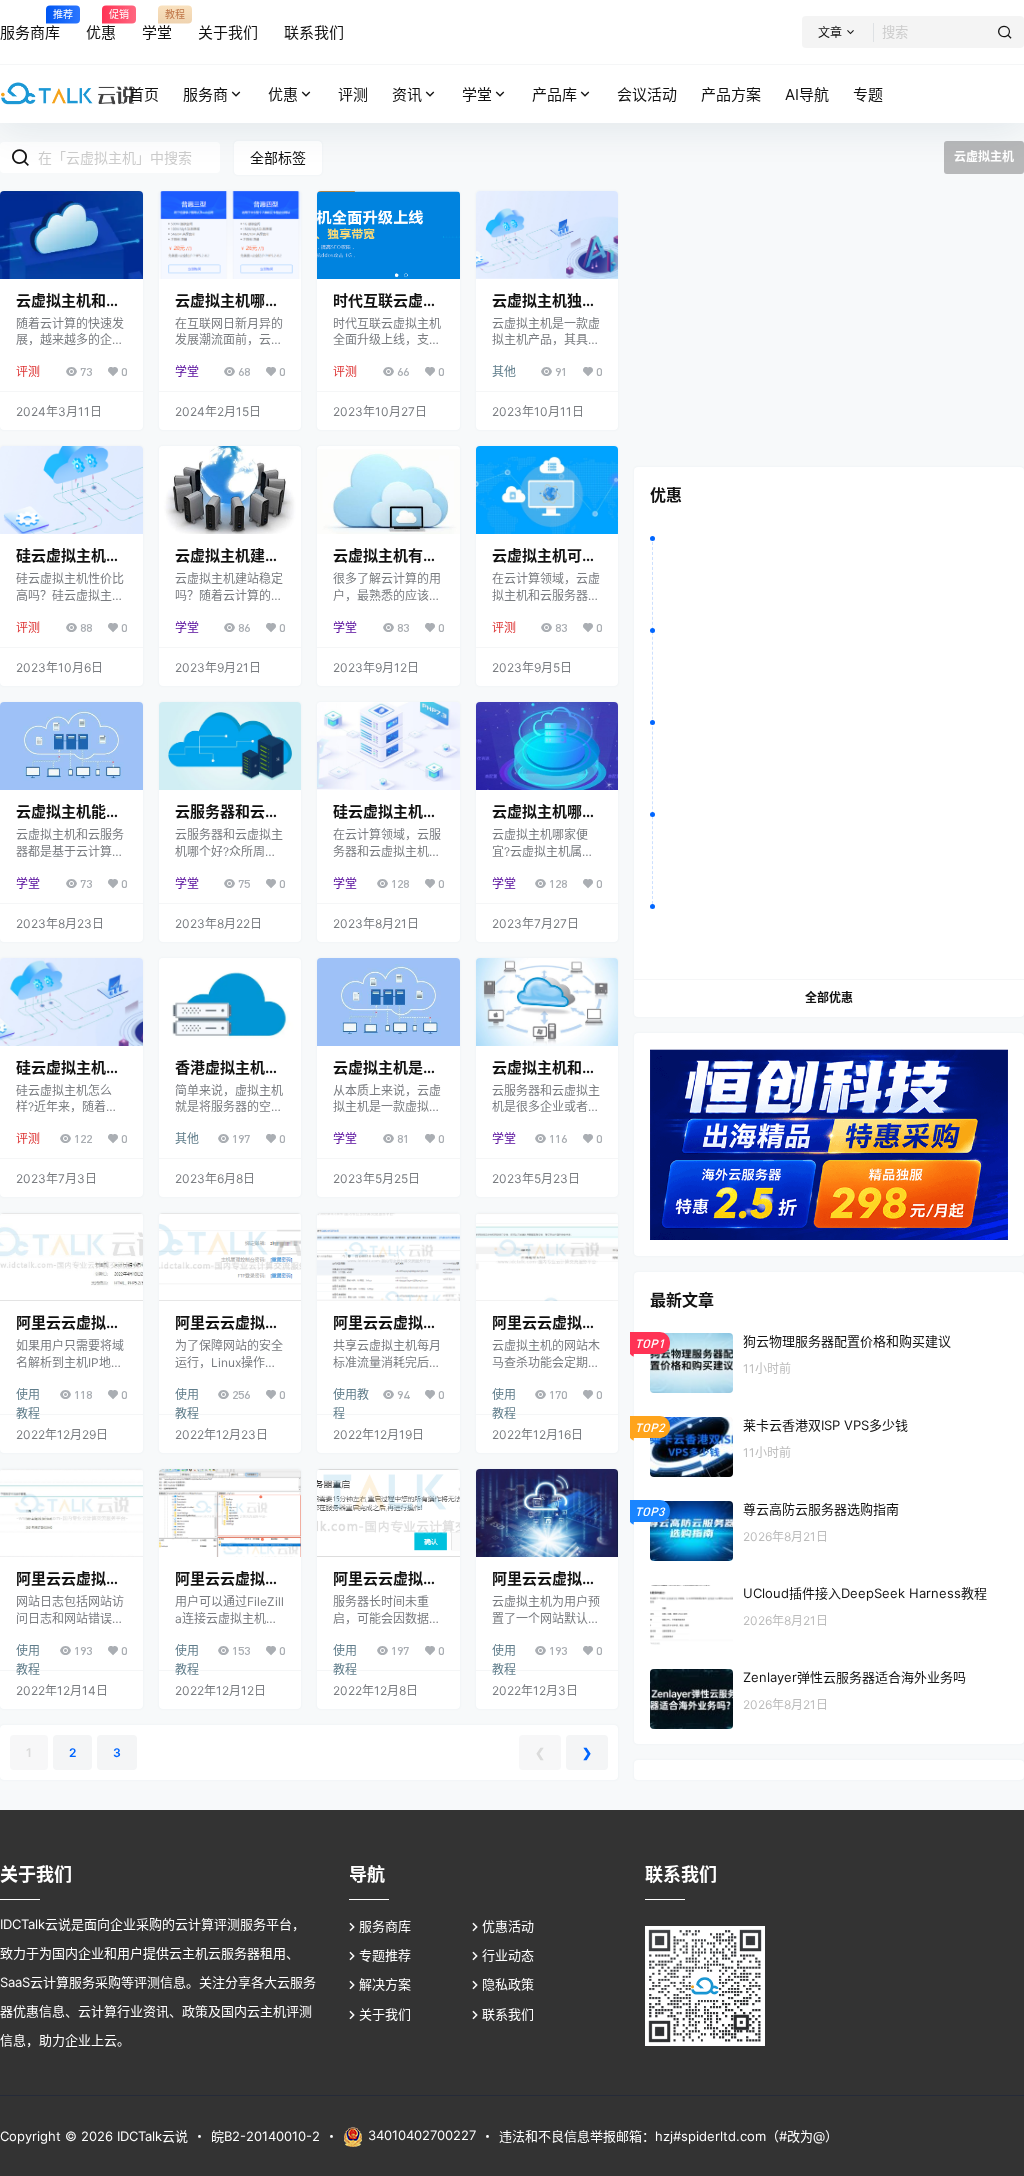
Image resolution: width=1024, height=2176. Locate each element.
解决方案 (385, 1984)
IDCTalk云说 (150, 2136)
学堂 (477, 94)
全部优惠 (829, 997)
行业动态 (508, 1955)
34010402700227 (422, 2135)
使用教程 (28, 1395)
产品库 (554, 94)
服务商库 (385, 1926)
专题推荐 (385, 1955)
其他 (504, 371)
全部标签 (278, 157)
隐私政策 (508, 1984)
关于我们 (385, 2014)
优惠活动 (508, 1926)
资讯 (407, 94)
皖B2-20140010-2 (265, 2136)
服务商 (205, 94)
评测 (28, 371)
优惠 (283, 94)
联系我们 (508, 2014)
